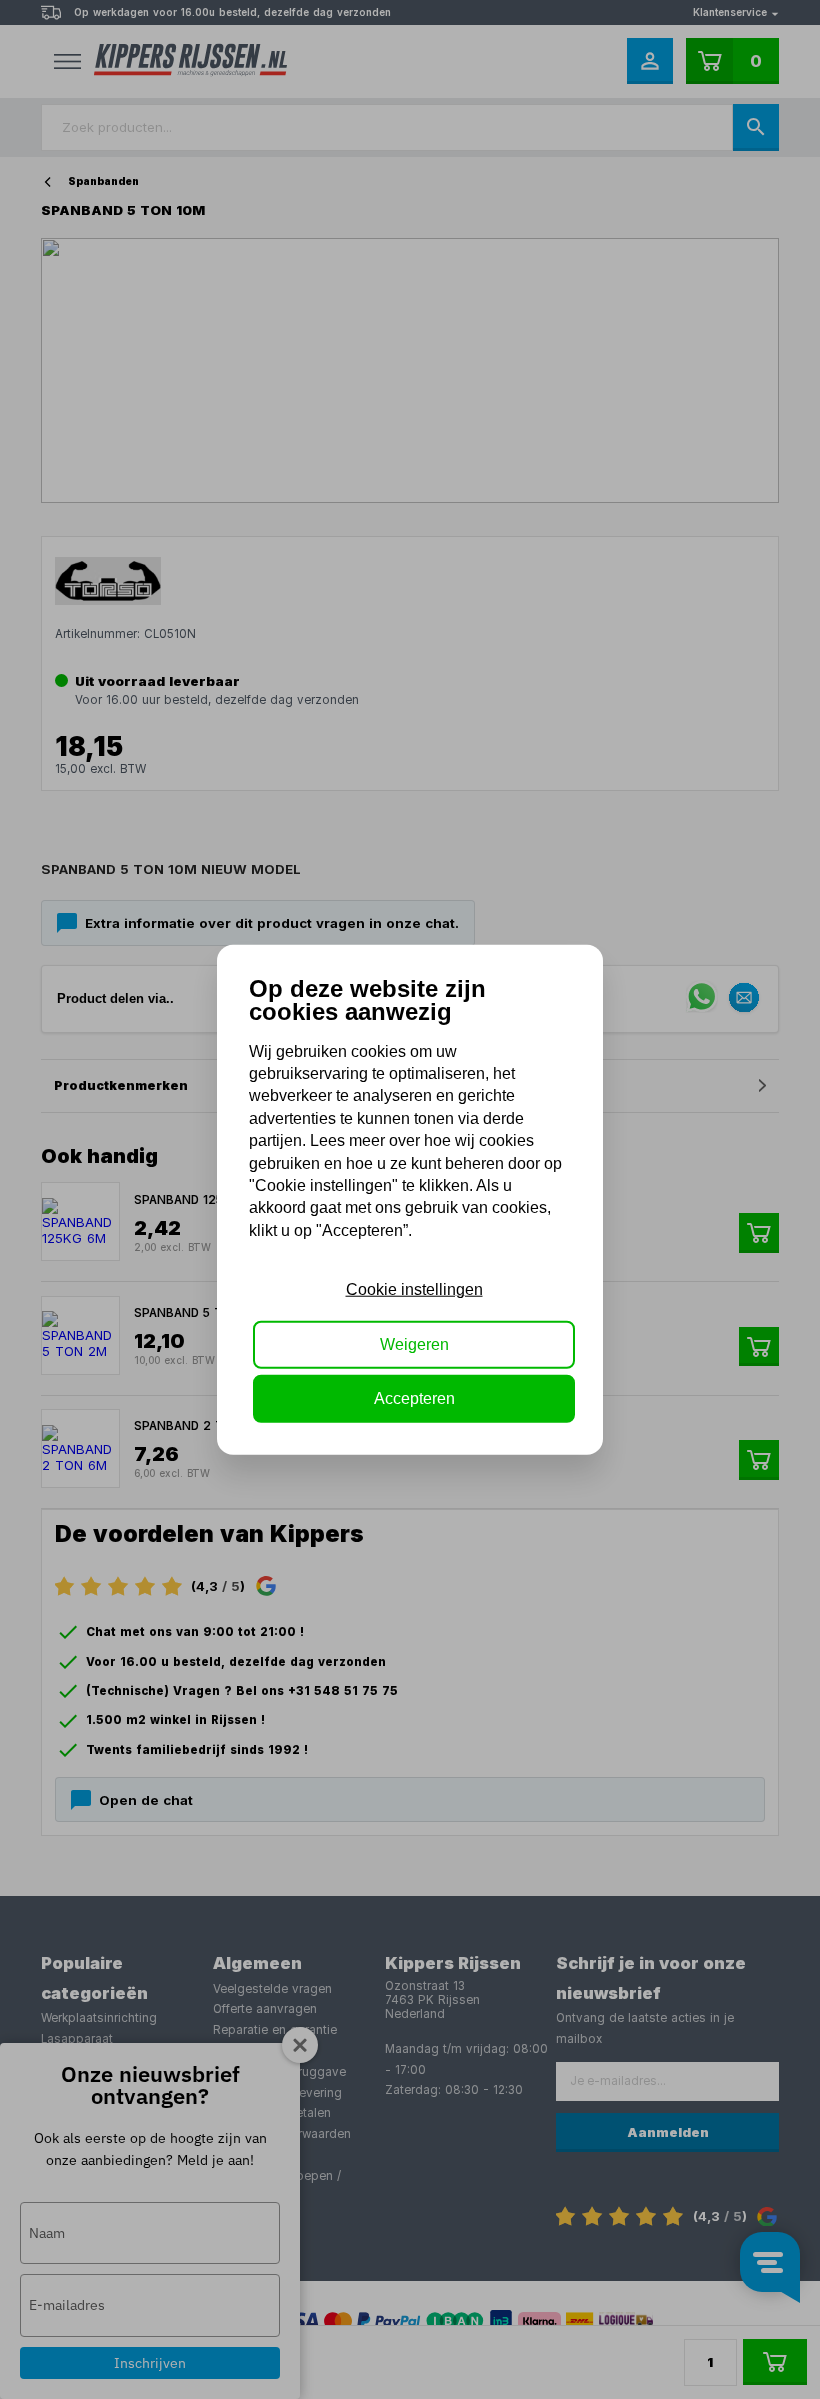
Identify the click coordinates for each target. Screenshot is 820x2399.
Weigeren (414, 1343)
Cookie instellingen (414, 1289)
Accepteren (414, 1398)
